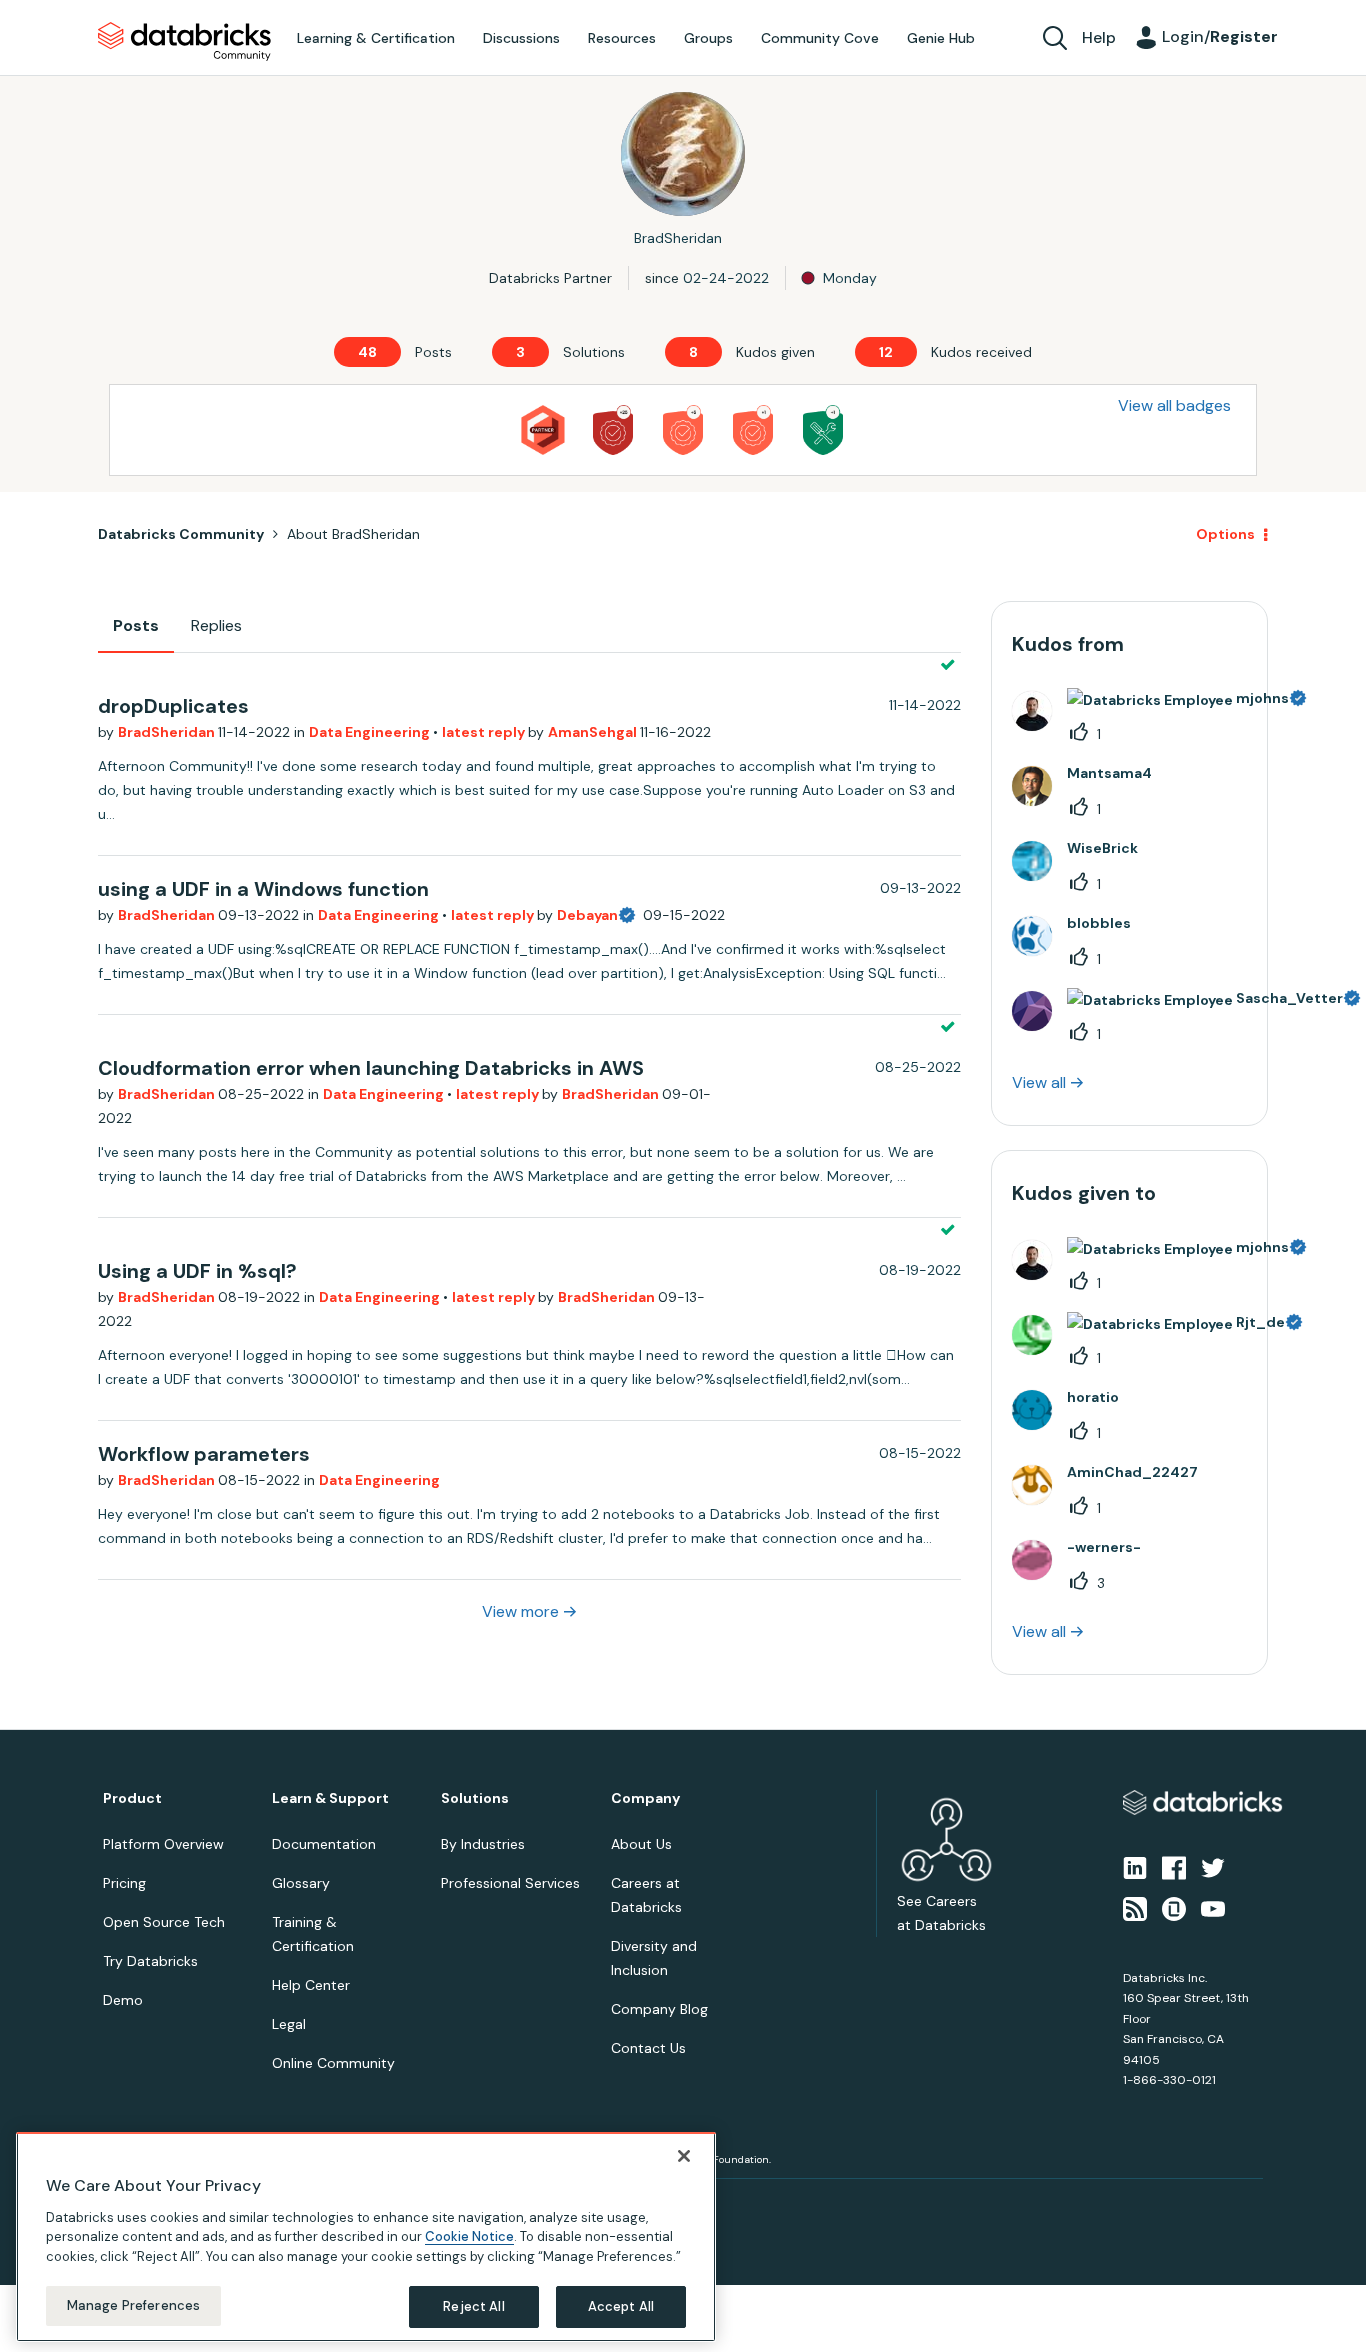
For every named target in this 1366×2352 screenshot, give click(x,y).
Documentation (324, 1844)
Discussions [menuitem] (521, 38)
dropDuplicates (173, 706)
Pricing (124, 1883)
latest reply (485, 732)
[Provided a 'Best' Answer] (823, 430)
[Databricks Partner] (543, 430)
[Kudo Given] (753, 430)
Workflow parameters (204, 1454)
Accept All (621, 2306)
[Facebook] (1174, 1867)
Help (1099, 37)
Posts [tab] (136, 625)
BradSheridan (168, 732)
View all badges (1174, 405)
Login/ (1220, 36)
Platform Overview (163, 1844)
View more (520, 1611)
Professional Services (510, 1883)
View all (1039, 1082)
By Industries (483, 1844)
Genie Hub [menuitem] (941, 38)
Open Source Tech (164, 1922)
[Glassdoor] (1174, 1907)
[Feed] (1135, 1907)
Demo (123, 2000)
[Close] (684, 2156)
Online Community (333, 2063)
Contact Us (648, 2048)
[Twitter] (1213, 1867)
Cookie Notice (469, 2236)
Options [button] (1225, 534)
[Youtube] (1213, 1907)
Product (132, 1798)
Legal (289, 2024)
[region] (366, 2237)
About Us (641, 1844)
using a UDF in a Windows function (263, 889)
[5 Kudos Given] (683, 430)
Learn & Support (330, 1798)
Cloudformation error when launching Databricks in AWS (371, 1068)
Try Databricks (150, 1961)
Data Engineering (371, 732)
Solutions (475, 1798)
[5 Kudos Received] (613, 430)
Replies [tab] (216, 625)
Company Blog (659, 2009)
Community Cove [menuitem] (820, 38)
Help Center (311, 1985)
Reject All (473, 2306)
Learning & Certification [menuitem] (376, 38)
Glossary (301, 1883)
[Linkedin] (1135, 1867)
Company (645, 1798)
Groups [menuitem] (708, 38)
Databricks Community (184, 42)
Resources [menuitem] (622, 38)
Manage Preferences (133, 2305)
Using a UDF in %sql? (197, 1271)
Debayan (587, 915)
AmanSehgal (594, 732)
